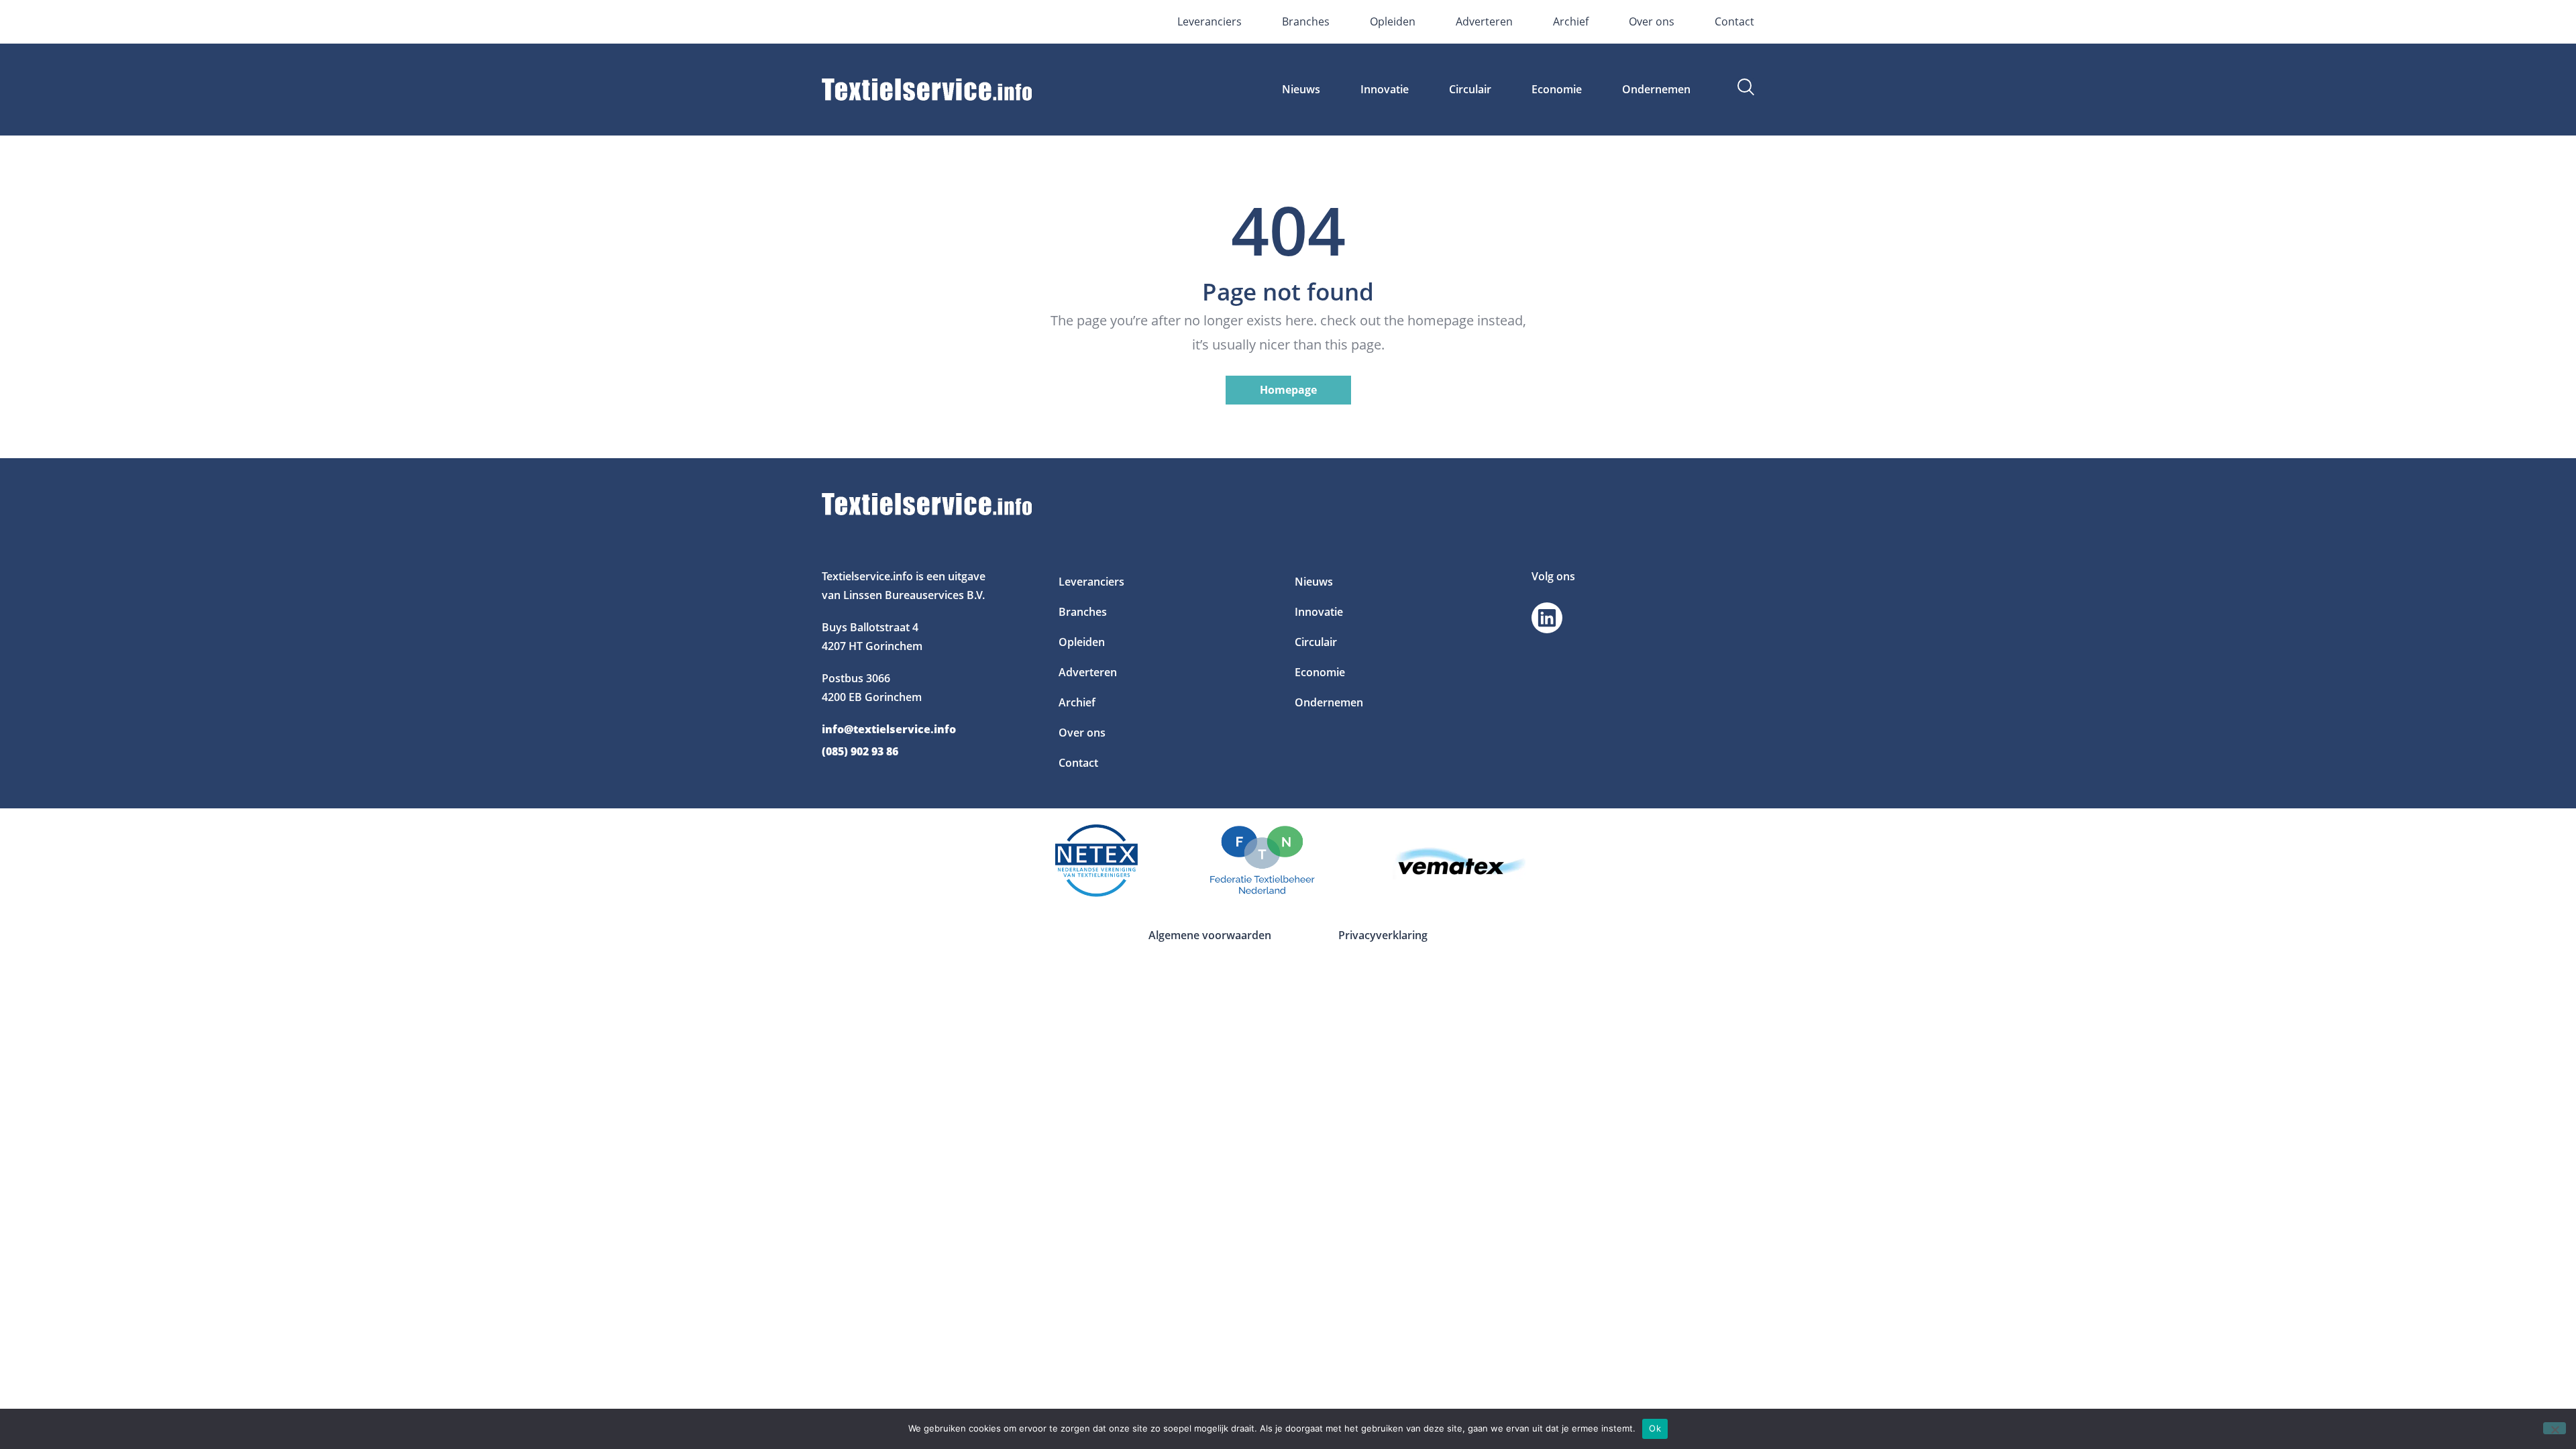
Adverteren (1484, 21)
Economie (1557, 89)
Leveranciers (1210, 21)
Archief (1571, 21)
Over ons (1652, 21)
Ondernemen (1656, 89)
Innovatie (1385, 89)
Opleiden (1393, 21)
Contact (1734, 21)
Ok (1655, 1428)
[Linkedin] (1547, 618)
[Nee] (2555, 1428)
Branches (1306, 21)
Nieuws (1301, 89)
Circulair (1470, 89)
